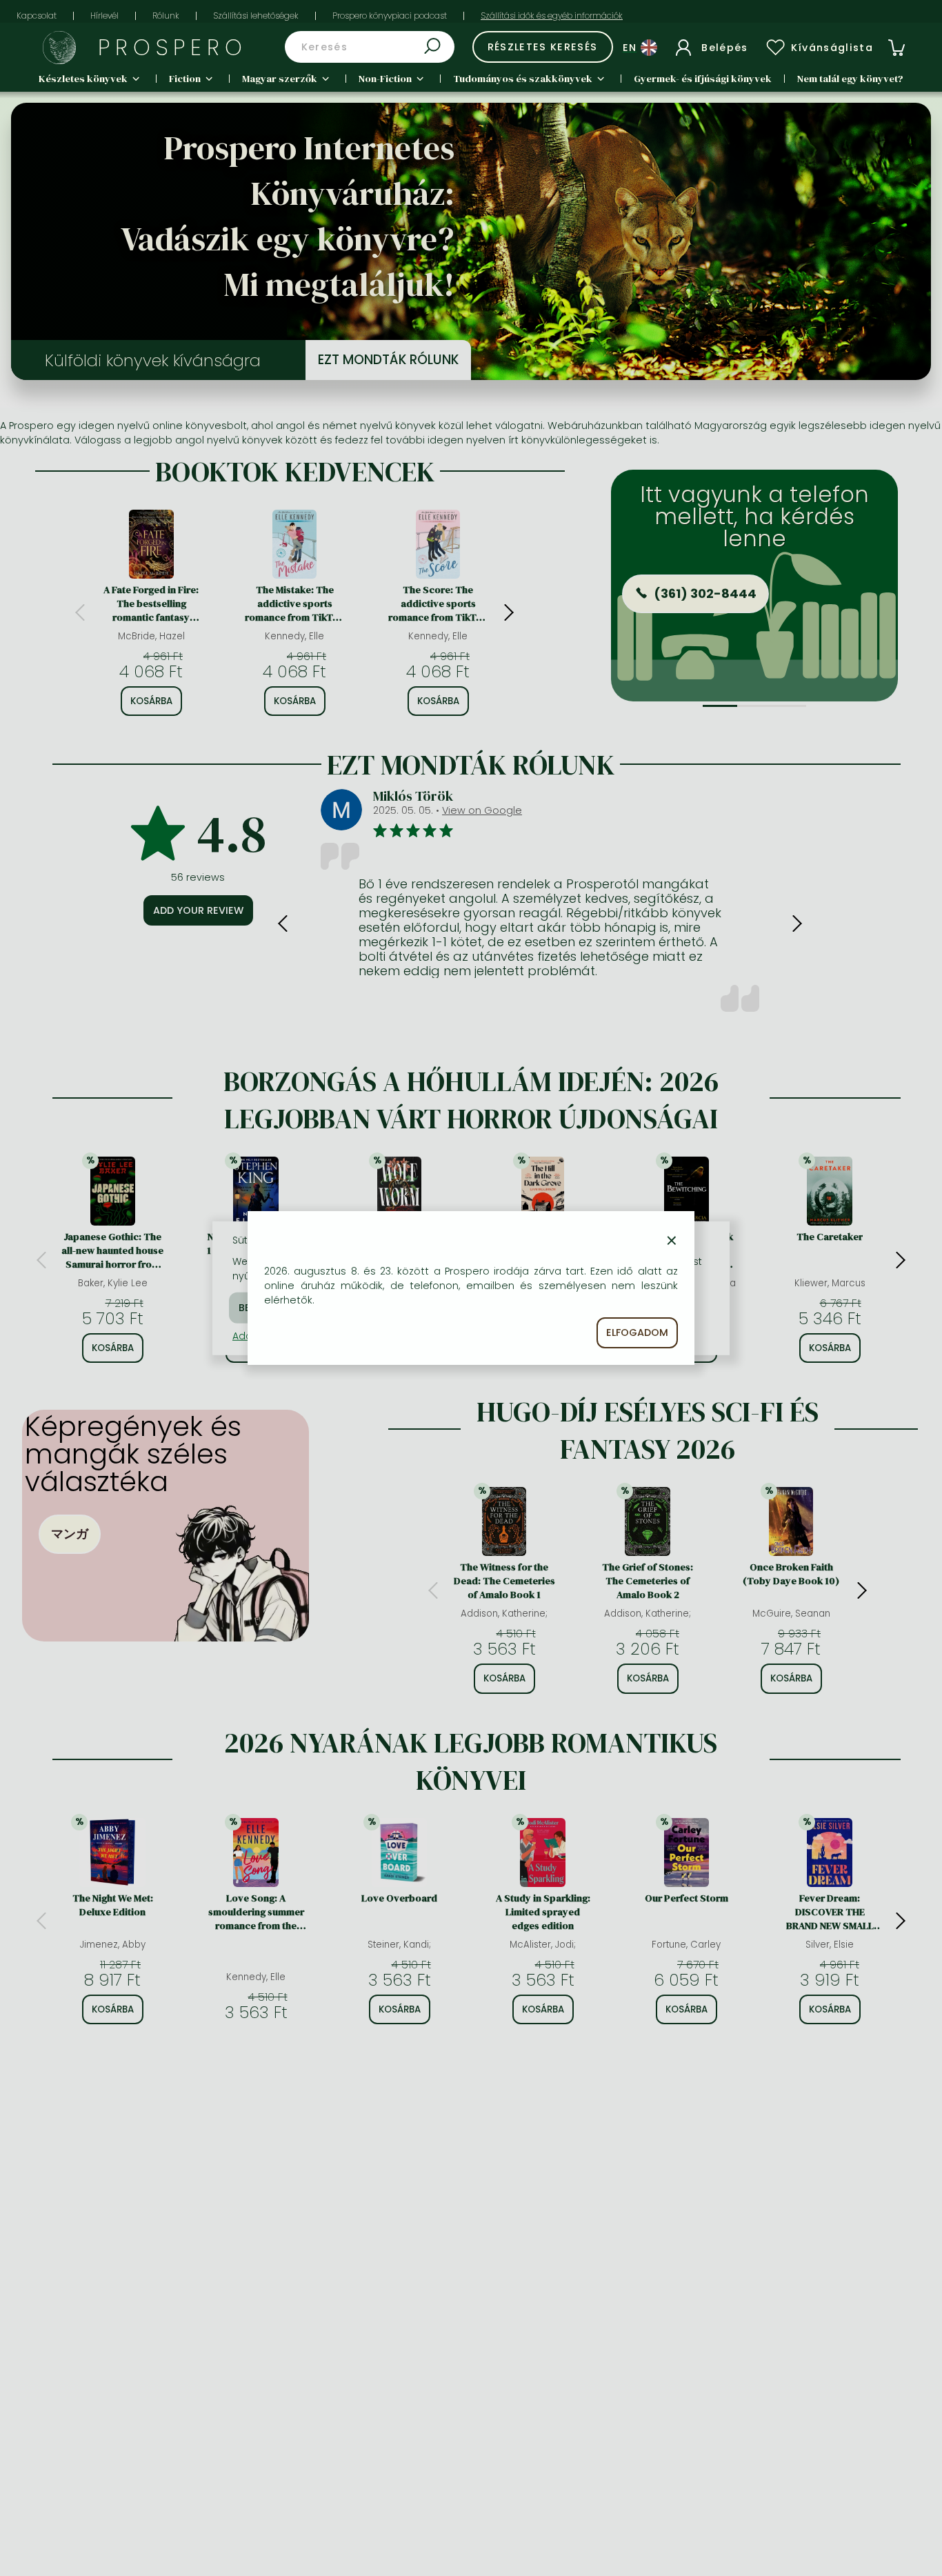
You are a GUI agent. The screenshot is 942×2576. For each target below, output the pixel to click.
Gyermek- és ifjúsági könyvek (703, 79)
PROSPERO (173, 47)
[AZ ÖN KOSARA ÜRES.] (896, 48)
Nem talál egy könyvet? (850, 79)
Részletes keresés (543, 47)
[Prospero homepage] (59, 48)
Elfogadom (637, 1332)
